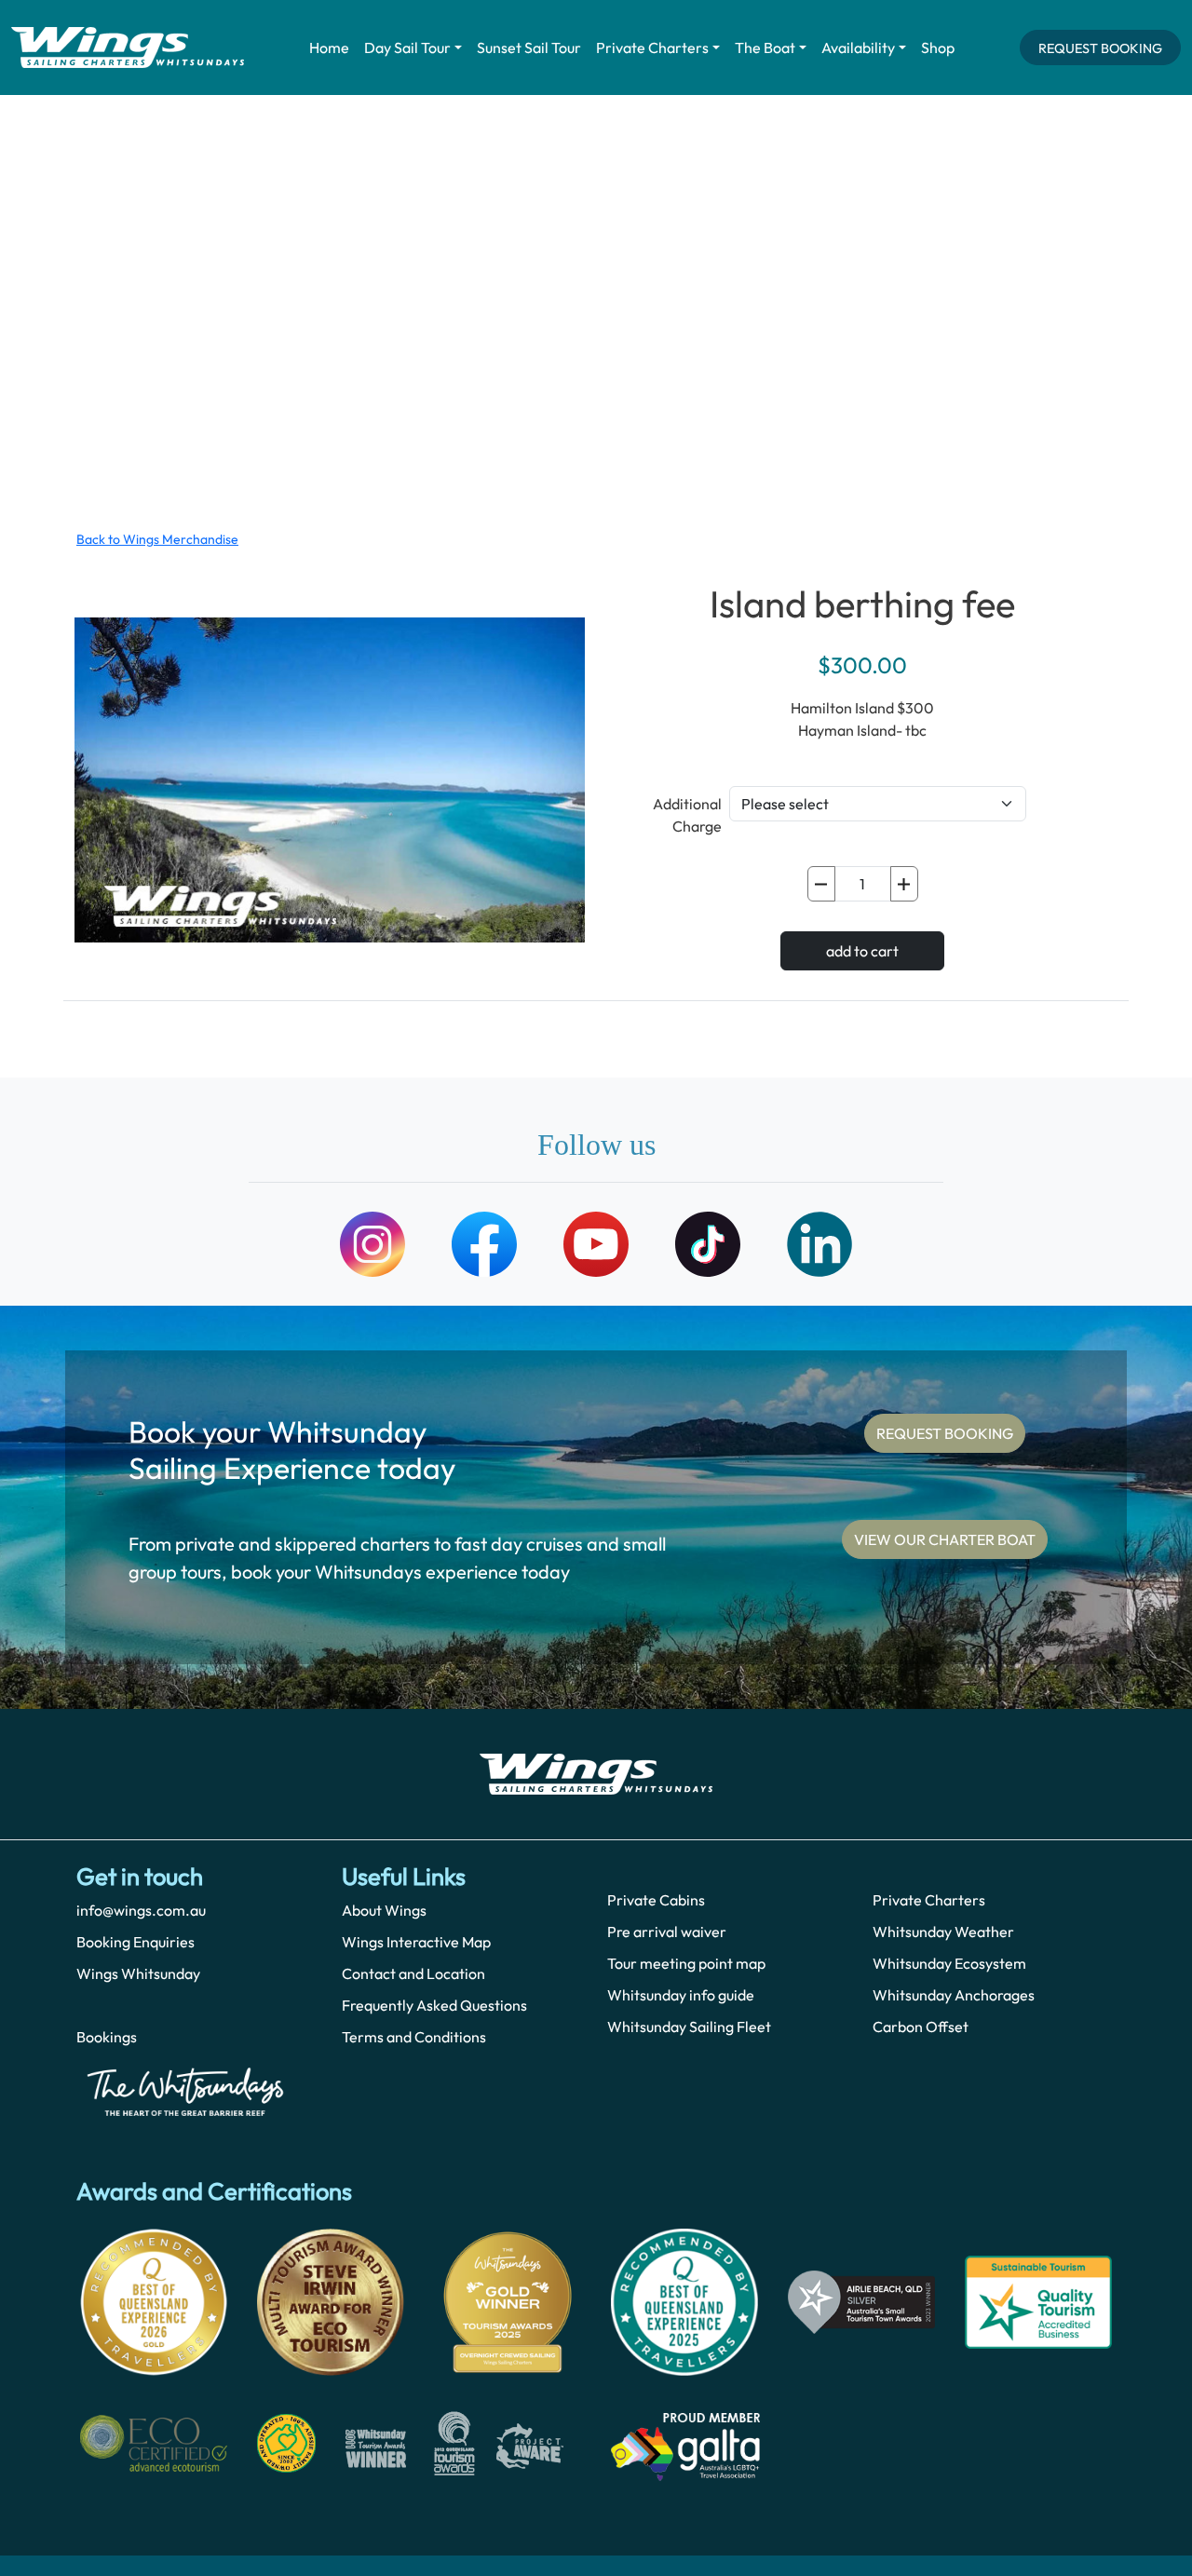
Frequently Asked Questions (434, 2005)
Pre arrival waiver (667, 1932)
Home (329, 47)
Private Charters (652, 47)
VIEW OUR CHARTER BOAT (945, 1539)
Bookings (107, 2037)
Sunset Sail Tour (529, 47)
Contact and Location (413, 1973)
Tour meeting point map (686, 1963)
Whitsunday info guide (681, 1995)
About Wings (384, 1910)
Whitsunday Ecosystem (949, 1963)
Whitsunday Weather (943, 1932)
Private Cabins (656, 1900)
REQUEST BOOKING (1100, 48)
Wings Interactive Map (416, 1942)
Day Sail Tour (407, 47)
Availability (858, 47)
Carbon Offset (921, 2027)
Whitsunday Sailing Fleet (689, 2027)
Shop (938, 47)
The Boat (765, 47)
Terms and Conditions (414, 2037)
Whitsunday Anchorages (954, 1995)
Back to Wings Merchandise (157, 539)
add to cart (862, 951)
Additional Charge (687, 815)
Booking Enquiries (135, 1942)
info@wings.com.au (141, 1910)
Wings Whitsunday (138, 1973)
